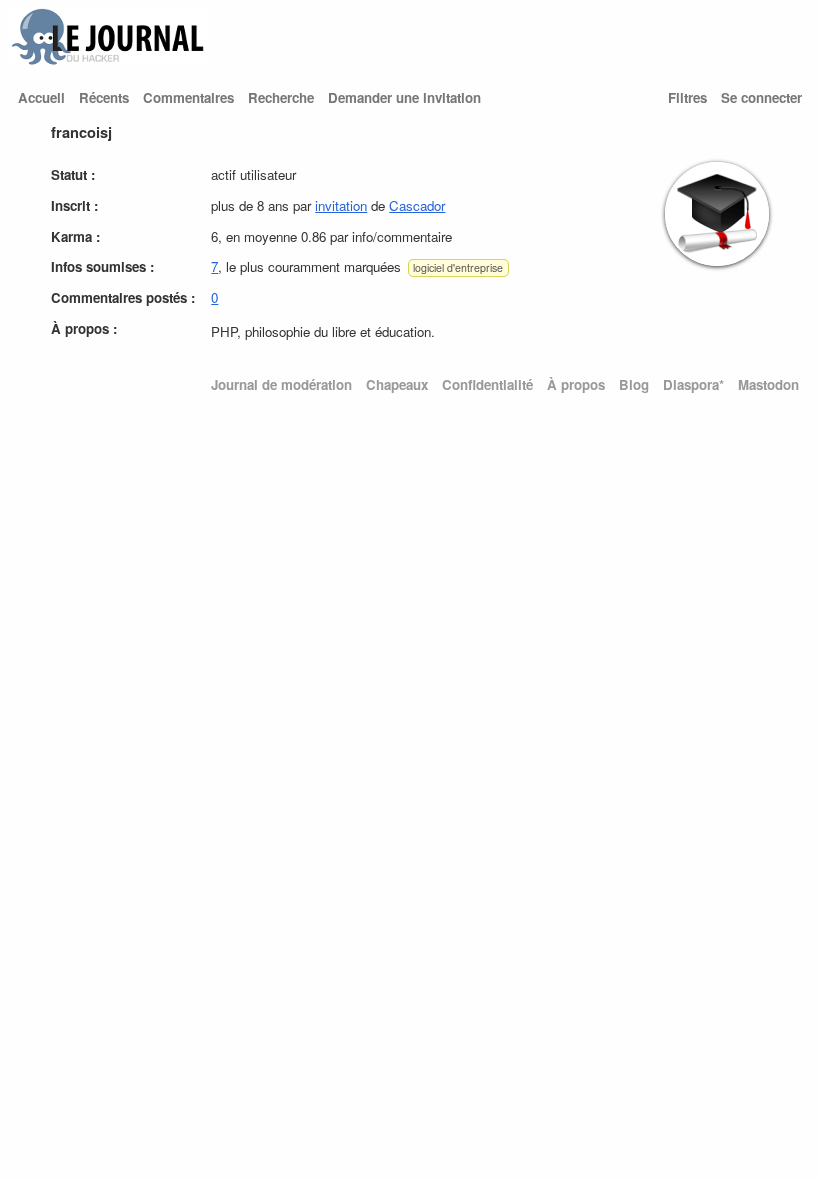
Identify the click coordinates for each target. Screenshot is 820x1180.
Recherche (281, 97)
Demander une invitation (404, 97)
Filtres (687, 97)
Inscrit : (74, 205)
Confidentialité (487, 384)
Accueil (41, 97)
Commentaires (188, 97)
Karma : (75, 236)
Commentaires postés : (123, 297)
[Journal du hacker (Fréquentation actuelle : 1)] (108, 60)
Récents (104, 97)
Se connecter (761, 97)
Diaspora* (693, 384)
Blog (634, 384)
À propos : (84, 328)
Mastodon (768, 384)
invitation (341, 205)
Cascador (417, 205)
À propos (576, 384)
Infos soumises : (102, 266)
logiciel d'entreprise (458, 267)
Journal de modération (281, 384)
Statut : (73, 174)
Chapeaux (397, 384)
